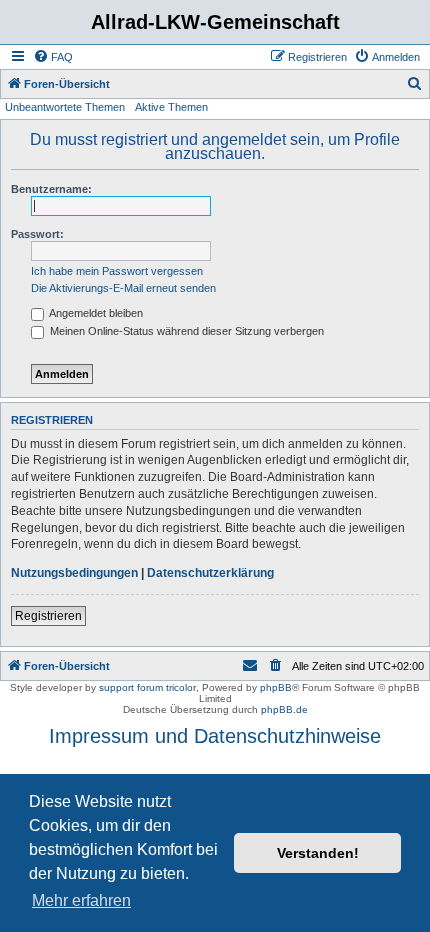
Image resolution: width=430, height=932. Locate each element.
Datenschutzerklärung (210, 573)
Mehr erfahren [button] (81, 900)
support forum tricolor (147, 687)
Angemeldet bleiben (95, 313)
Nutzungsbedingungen (74, 573)
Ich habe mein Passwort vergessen (117, 271)
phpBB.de (284, 709)
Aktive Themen (171, 107)
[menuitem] (53, 57)
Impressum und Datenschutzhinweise (215, 736)
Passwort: (37, 234)
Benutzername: (51, 189)
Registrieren (48, 616)
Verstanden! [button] (318, 853)
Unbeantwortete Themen (65, 107)
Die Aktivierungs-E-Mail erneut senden (123, 288)
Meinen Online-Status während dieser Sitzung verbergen (185, 331)
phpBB (276, 687)
